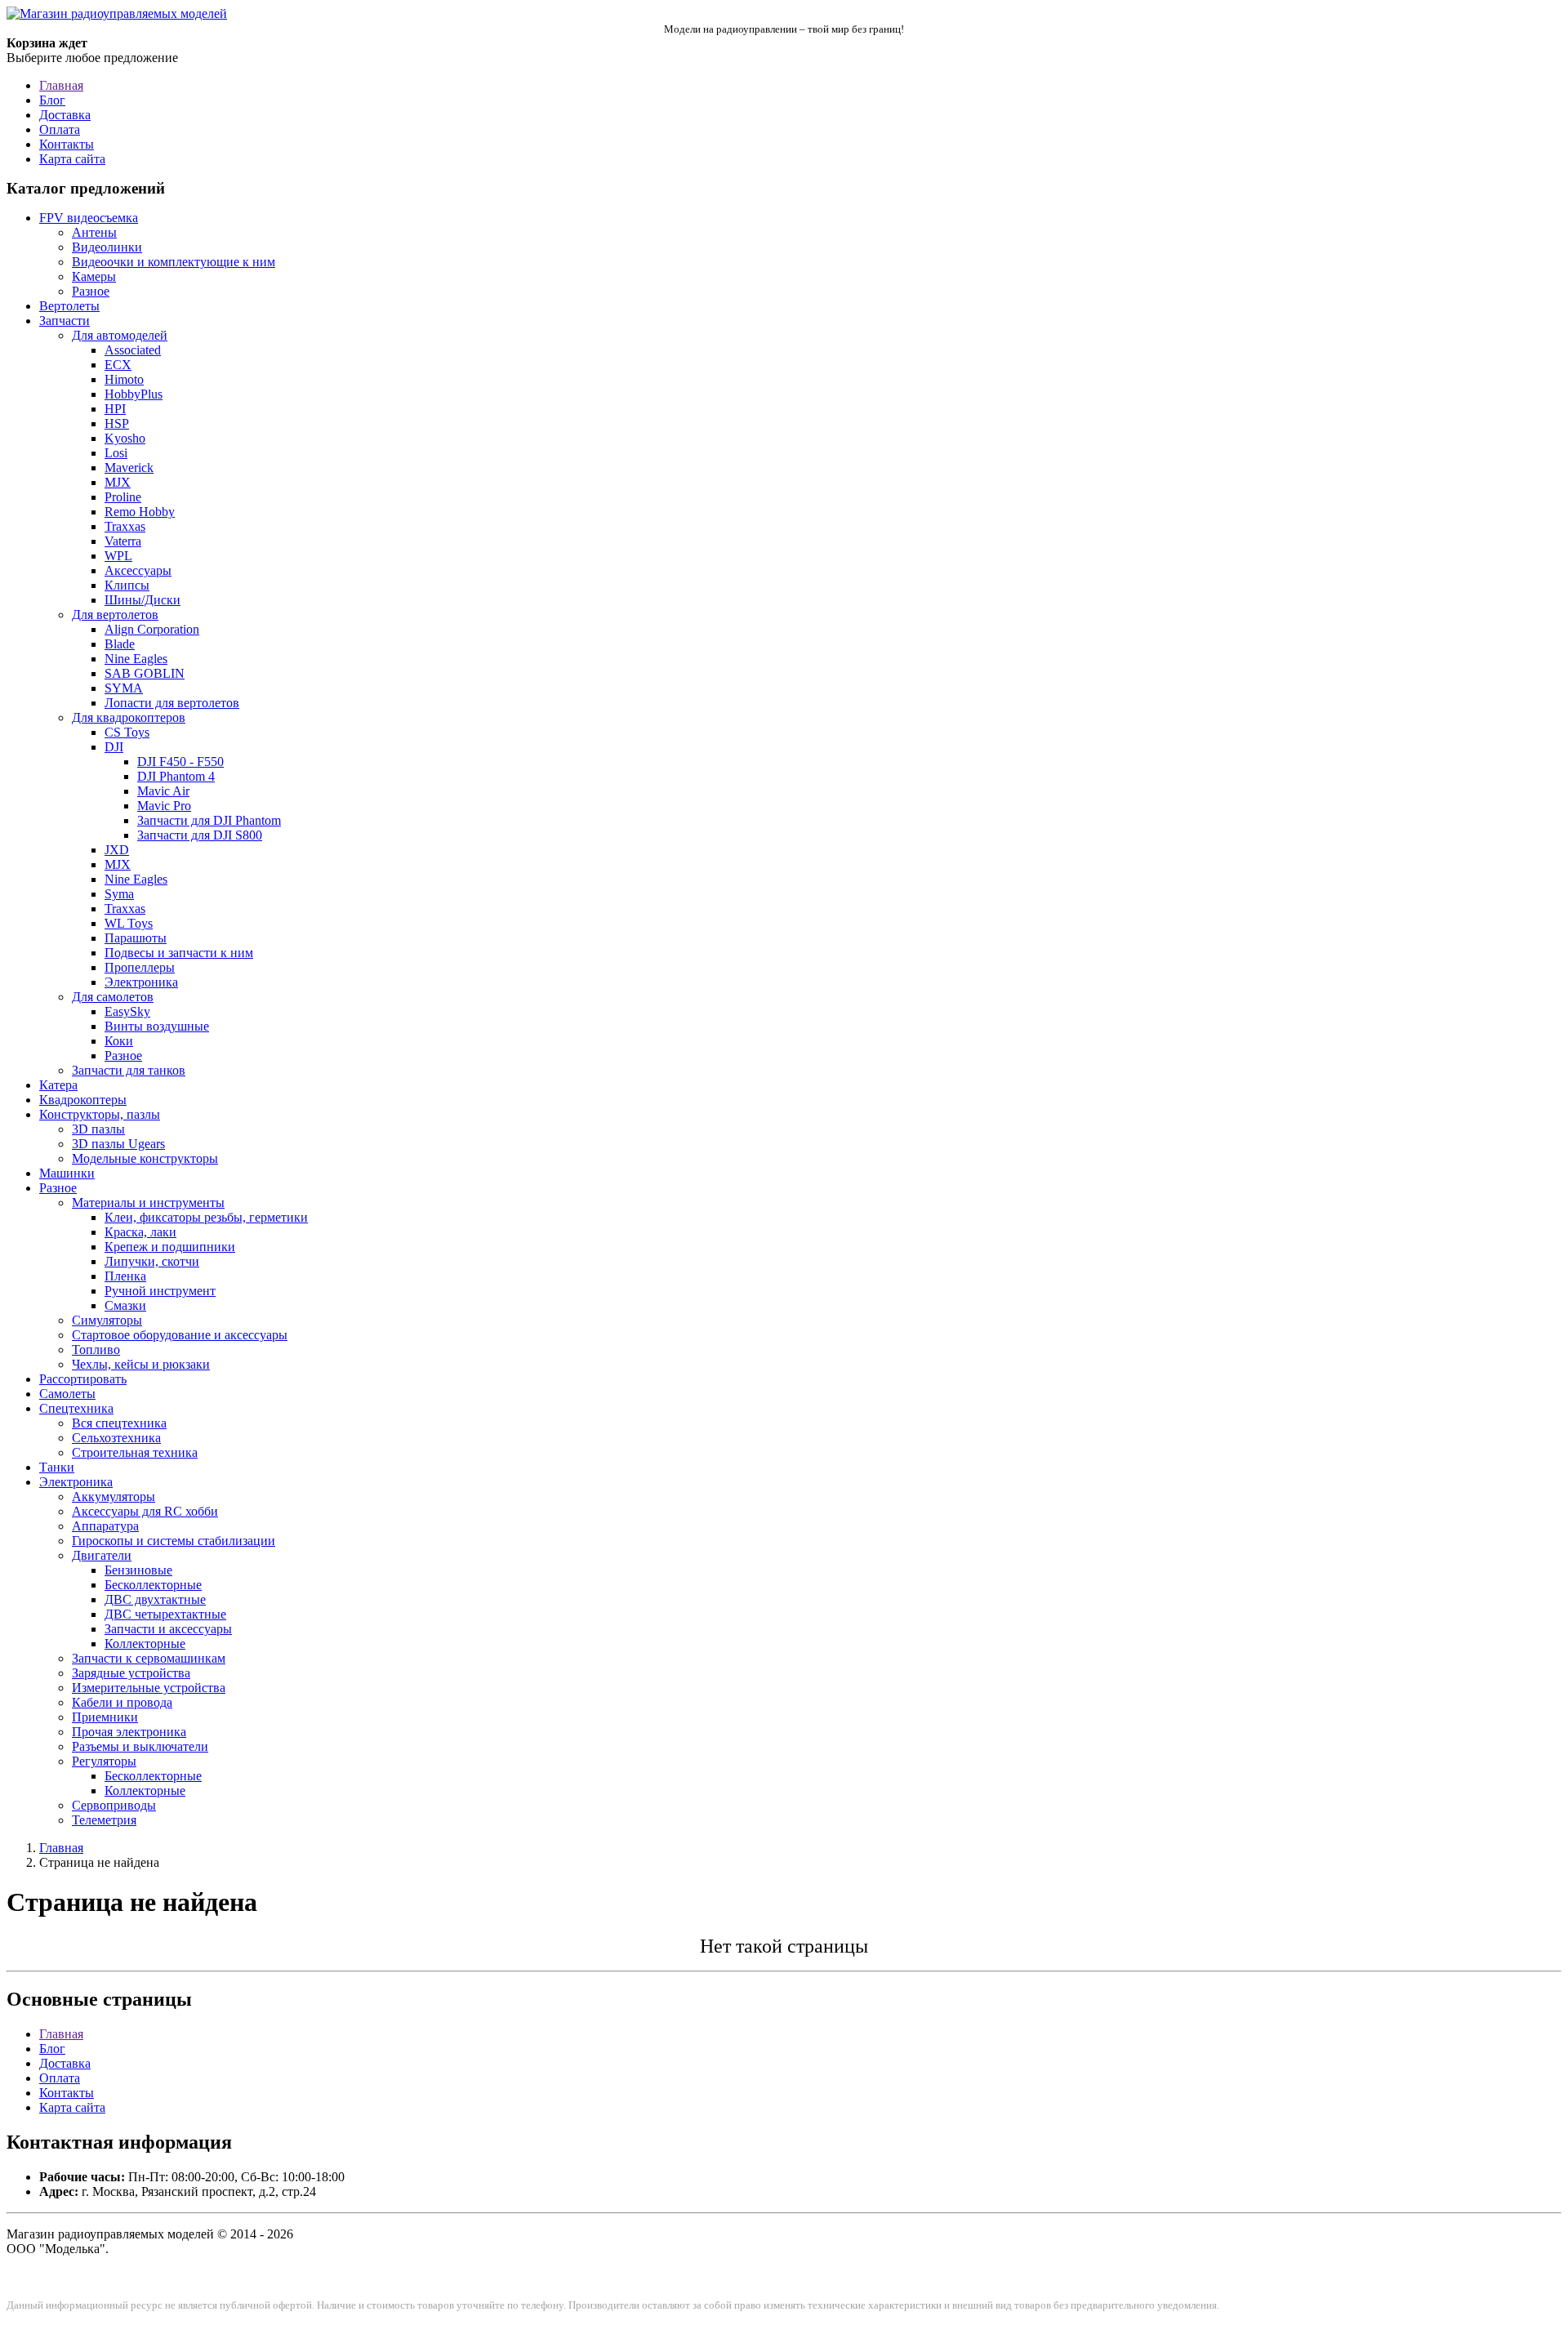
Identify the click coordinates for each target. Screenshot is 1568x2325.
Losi (116, 453)
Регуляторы (104, 1761)
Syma (119, 894)
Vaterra (123, 541)
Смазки (125, 1305)
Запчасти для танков (129, 1070)
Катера (58, 1085)
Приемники (105, 1717)
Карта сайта (72, 159)
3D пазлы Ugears (118, 1144)
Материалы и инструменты (148, 1203)
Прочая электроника (129, 1732)
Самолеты (67, 1394)
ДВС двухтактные (155, 1599)
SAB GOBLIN (145, 673)
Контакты (67, 144)
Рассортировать (83, 1379)
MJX (118, 482)
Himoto (124, 379)
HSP (117, 423)
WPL (118, 556)
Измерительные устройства (149, 1688)
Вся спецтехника (119, 1423)
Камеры (94, 276)
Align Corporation (152, 629)
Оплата (60, 129)
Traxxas (125, 526)
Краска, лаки (140, 1232)
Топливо (96, 1350)
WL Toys (129, 923)
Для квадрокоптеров (129, 717)
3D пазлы (98, 1129)
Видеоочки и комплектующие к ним (174, 262)
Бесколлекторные (153, 1585)
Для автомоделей (120, 335)
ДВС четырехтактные (165, 1614)
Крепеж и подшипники (170, 1247)
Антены (94, 232)
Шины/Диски (143, 600)
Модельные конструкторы (145, 1158)
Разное (91, 291)
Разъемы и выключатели (140, 1746)
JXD (117, 850)
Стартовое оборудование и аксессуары (180, 1335)
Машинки (67, 1173)
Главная (61, 85)
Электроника (141, 982)
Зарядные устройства (131, 1673)
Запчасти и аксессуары (168, 1629)
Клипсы (127, 585)
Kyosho (125, 438)
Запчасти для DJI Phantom (209, 820)
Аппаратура (105, 1526)
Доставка (65, 115)
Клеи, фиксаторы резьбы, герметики (206, 1217)
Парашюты (136, 938)
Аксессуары (138, 570)
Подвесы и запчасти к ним (179, 953)
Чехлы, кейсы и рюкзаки (141, 1364)
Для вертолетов (115, 615)
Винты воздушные (157, 1026)
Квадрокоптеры (83, 1100)
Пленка (125, 1276)
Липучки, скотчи (152, 1261)
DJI (114, 747)
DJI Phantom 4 (176, 776)
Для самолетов (113, 997)
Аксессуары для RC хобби (145, 1511)
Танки (57, 1467)
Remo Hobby (140, 512)
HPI (115, 409)
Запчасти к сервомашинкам (149, 1658)
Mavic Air (163, 791)
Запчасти (65, 321)
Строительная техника (135, 1452)
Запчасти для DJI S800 (200, 835)
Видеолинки (107, 247)
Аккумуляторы (114, 1497)
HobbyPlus (134, 394)
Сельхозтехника (116, 1438)
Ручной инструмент (160, 1291)
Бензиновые (138, 1570)
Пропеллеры (140, 967)
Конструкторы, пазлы (100, 1114)
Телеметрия (104, 1820)
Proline (123, 497)
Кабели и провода (122, 1702)
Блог (52, 100)
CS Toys (127, 732)
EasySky (127, 1011)
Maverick (129, 468)
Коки (119, 1041)
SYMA (124, 688)
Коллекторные (145, 1644)
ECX (118, 365)
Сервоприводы (114, 1805)
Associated (133, 350)
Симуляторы (107, 1320)
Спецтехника (76, 1408)
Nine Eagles (136, 659)
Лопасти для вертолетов (172, 703)
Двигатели (102, 1555)
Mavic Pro (164, 806)
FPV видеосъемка (89, 218)
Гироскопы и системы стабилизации (174, 1541)
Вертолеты (69, 306)
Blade (120, 644)
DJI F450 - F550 (180, 762)
